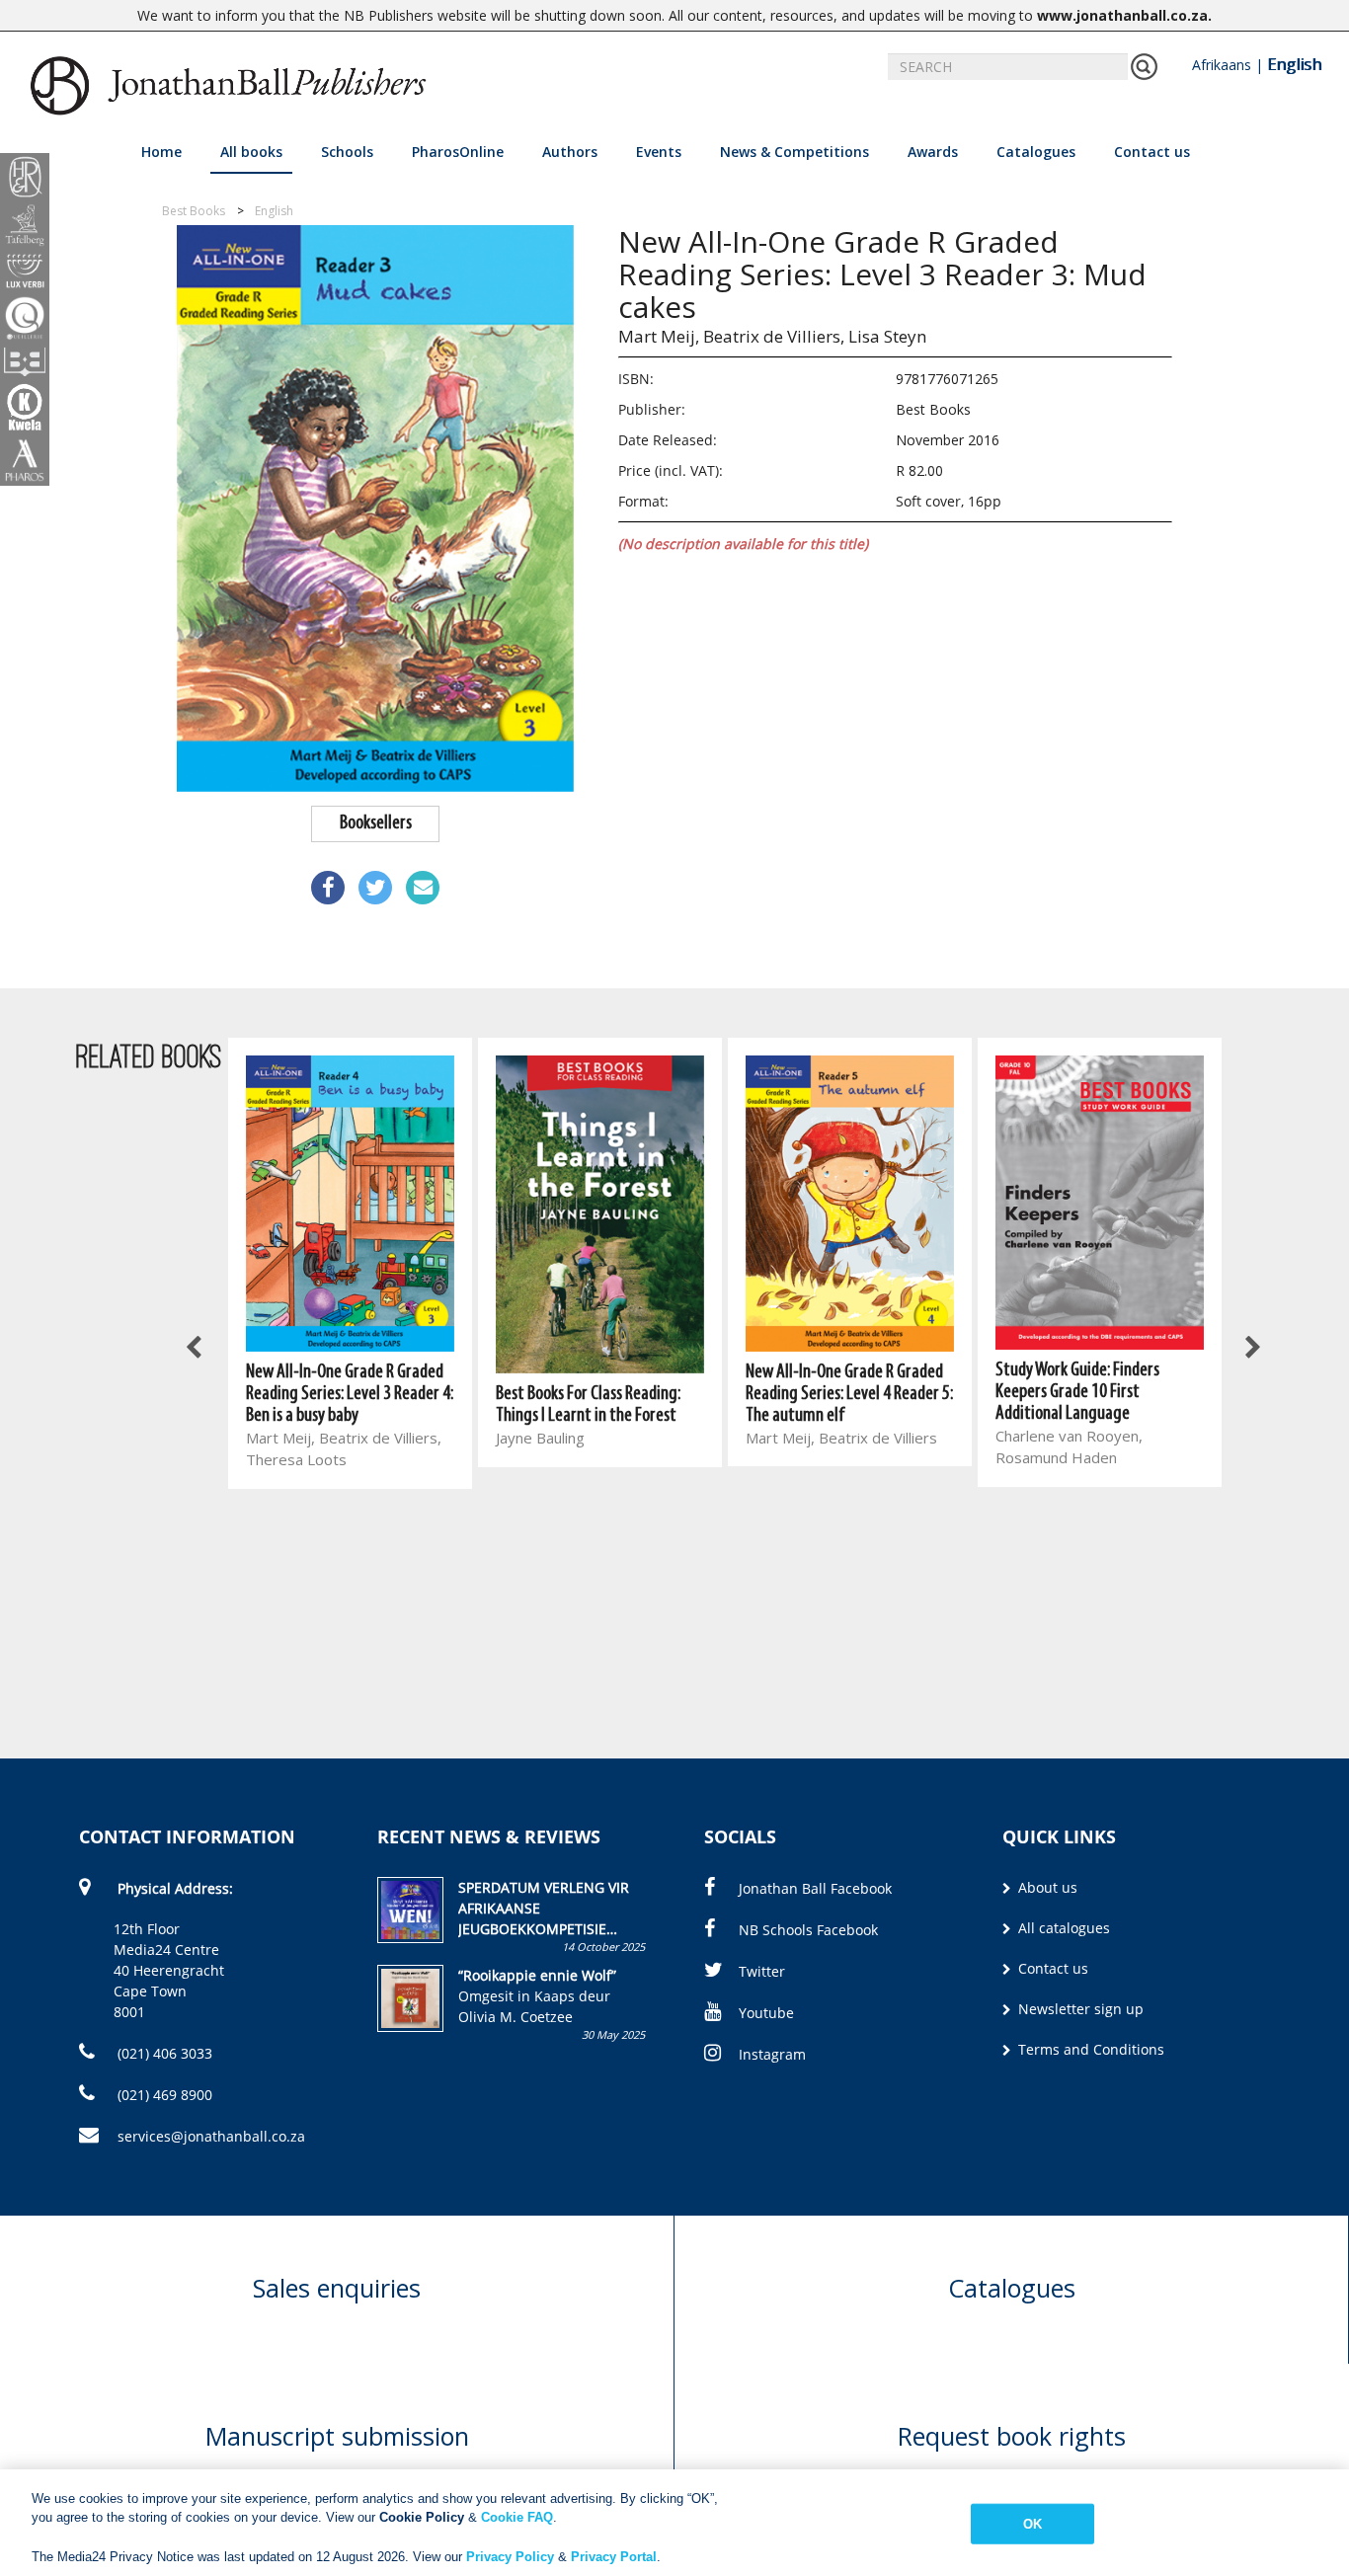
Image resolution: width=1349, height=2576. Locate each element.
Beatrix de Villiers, (774, 336)
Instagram (772, 2054)
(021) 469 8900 (163, 2095)
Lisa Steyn (887, 336)
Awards (933, 152)
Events (659, 152)
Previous (196, 1349)
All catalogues (1062, 1928)
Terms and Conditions (1089, 2049)
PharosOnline (458, 152)
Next (1251, 1349)
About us (1046, 1887)
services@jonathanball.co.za (211, 2136)
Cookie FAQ (517, 2517)
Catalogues (1036, 152)
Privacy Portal (614, 2556)
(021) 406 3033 (163, 2053)
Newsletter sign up (1079, 2009)
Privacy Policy (510, 2556)
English (1294, 64)
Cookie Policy (422, 2517)
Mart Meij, (659, 336)
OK (1032, 2524)
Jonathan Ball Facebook (815, 1888)
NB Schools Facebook (808, 1930)
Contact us (1152, 152)
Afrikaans (1222, 65)
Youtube (766, 2013)
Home (161, 152)
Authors (570, 152)
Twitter (762, 1971)
